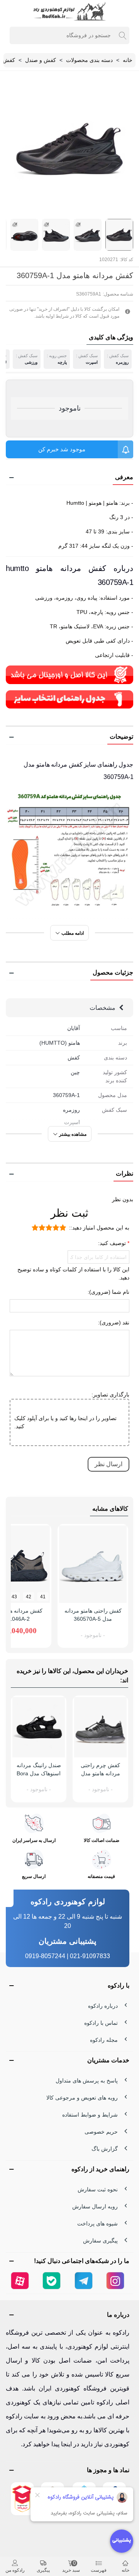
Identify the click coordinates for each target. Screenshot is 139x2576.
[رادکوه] (69, 11)
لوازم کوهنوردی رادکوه (68, 1902)
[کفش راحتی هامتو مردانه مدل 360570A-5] (93, 1564)
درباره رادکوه (103, 2006)
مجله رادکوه (104, 2040)
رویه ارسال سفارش (95, 2206)
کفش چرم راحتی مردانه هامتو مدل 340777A (100, 1773)
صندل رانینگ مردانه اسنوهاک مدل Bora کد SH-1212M (39, 1773)
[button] (69, 478)
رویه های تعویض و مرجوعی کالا (82, 2098)
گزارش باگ (105, 2149)
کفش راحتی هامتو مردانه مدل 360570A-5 (93, 1615)
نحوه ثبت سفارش (98, 2189)
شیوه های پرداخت (97, 2223)
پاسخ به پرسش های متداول (87, 2081)
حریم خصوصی (101, 2132)
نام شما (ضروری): (108, 1292)
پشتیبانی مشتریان (68, 1941)
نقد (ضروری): (114, 1322)
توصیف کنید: (113, 1243)
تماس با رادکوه (101, 2023)
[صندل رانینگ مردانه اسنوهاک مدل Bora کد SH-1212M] (39, 1727)
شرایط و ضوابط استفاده (90, 2115)
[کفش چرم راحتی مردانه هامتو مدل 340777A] (100, 1727)
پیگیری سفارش (100, 2241)
